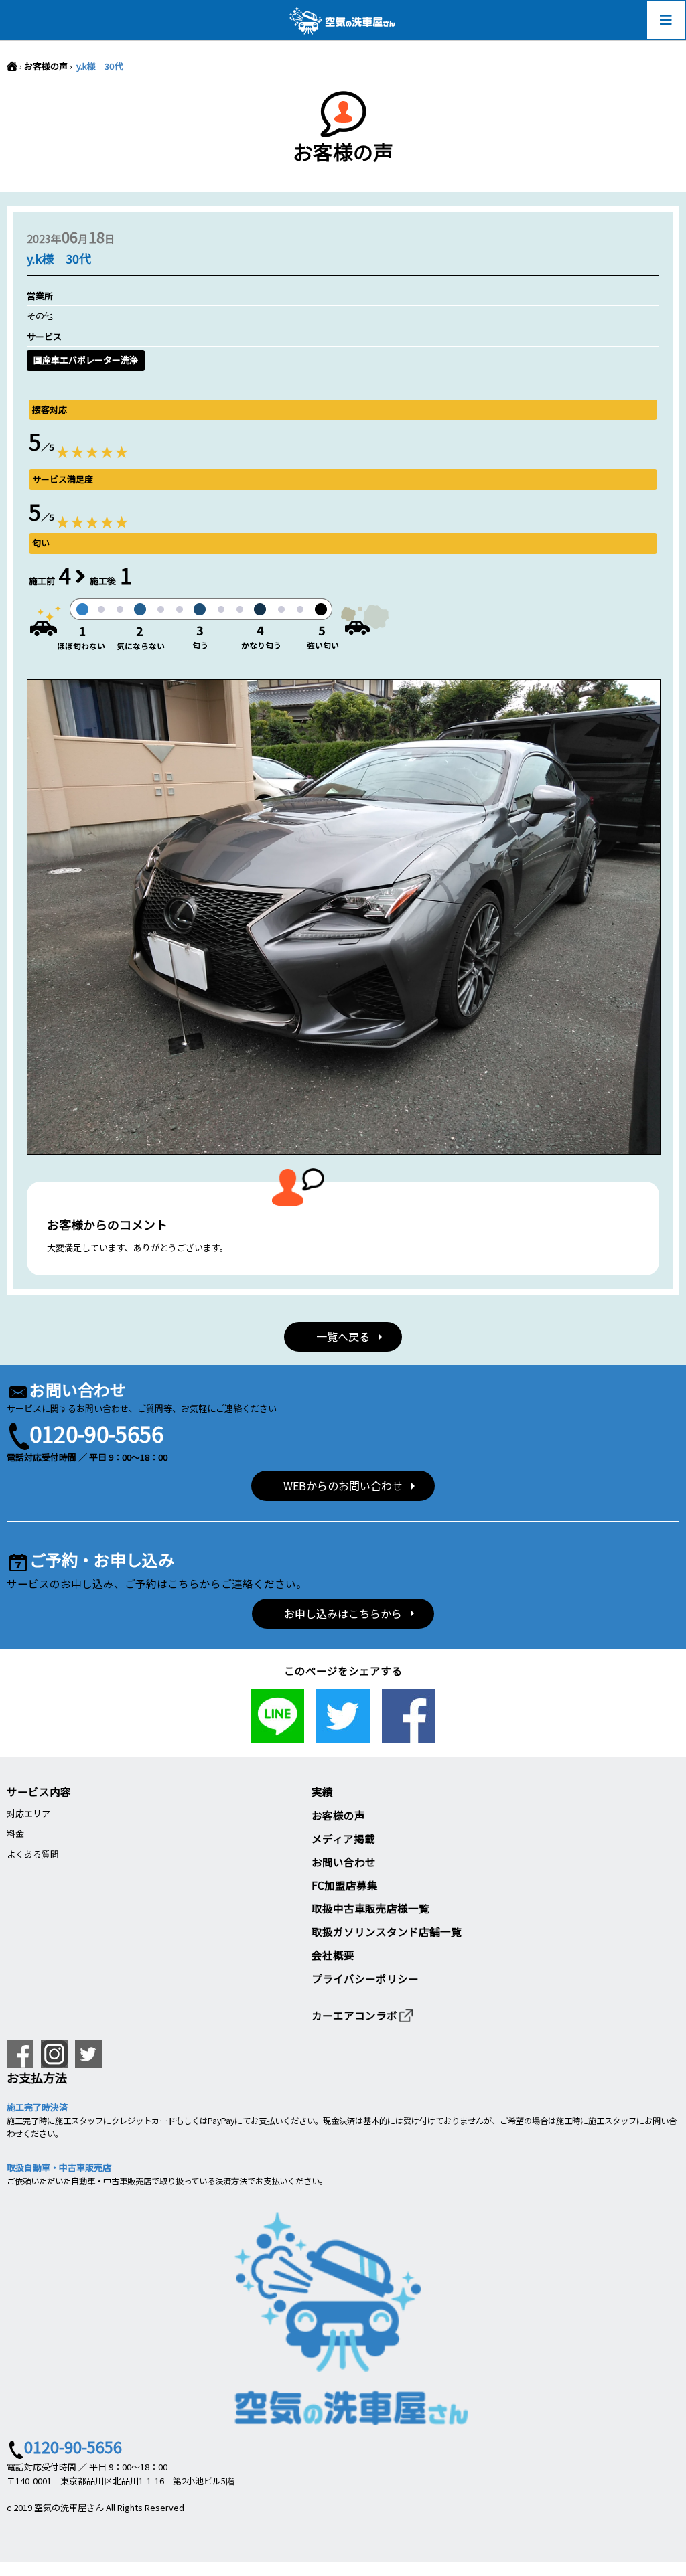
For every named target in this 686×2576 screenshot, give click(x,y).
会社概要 (333, 1955)
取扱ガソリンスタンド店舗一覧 (387, 1931)
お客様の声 (46, 66)
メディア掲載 (343, 1838)
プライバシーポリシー (365, 1978)
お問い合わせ (344, 1862)
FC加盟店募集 (345, 1885)
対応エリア (28, 1813)
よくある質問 (33, 1854)
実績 (322, 1791)
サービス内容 (39, 1791)
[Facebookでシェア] (409, 1736)
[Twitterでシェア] (343, 1736)
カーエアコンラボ (354, 2015)
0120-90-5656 (96, 1433)
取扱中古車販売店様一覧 (370, 1908)
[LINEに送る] (277, 1736)
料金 (15, 1833)
